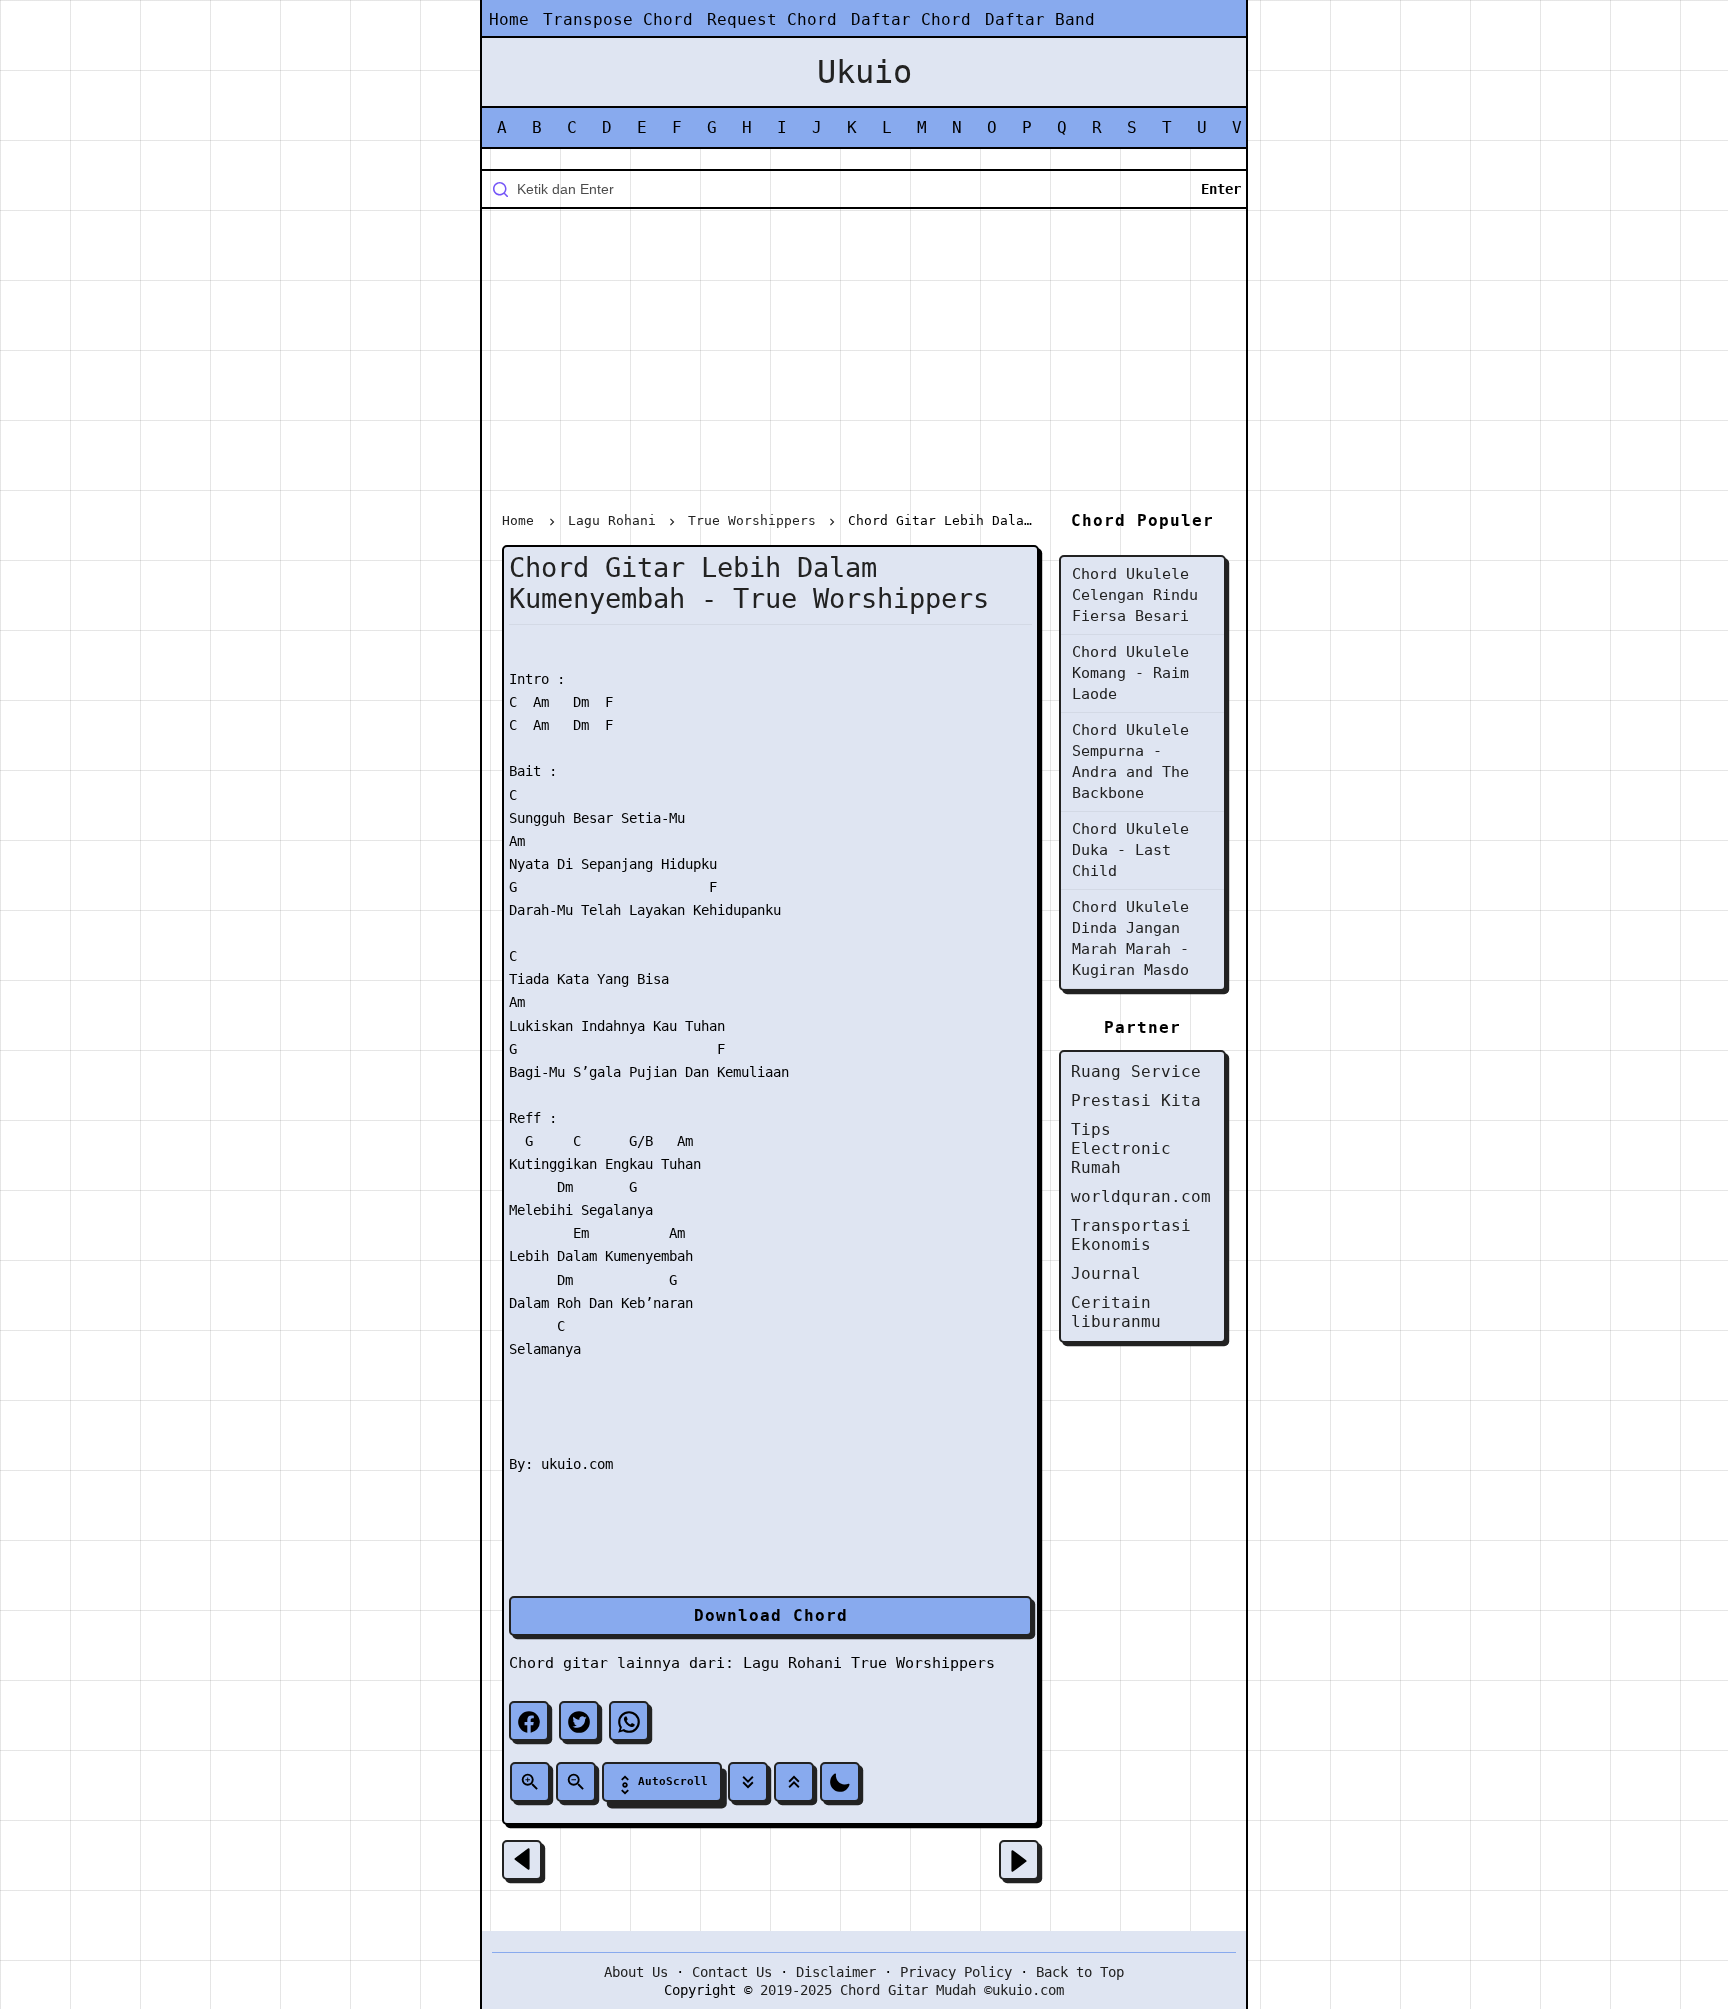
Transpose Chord (618, 19)
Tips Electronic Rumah (1121, 1148)
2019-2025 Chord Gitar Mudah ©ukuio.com (912, 1990)
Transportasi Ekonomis (1131, 1235)
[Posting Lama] (1019, 1860)
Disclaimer (836, 1972)
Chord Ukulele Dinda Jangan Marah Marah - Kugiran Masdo (1130, 938)
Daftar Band (1040, 19)
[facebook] (529, 1721)
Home (509, 19)
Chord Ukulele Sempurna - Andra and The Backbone (1130, 761)
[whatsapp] (629, 1721)
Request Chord (772, 19)
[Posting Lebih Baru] (522, 1860)
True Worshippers (923, 1663)
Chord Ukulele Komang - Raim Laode (1130, 673)
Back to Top (1080, 1972)
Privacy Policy (956, 1972)
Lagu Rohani (792, 1663)
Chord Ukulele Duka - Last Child (1130, 850)
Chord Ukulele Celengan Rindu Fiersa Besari (1135, 595)
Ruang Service (1136, 1071)
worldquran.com (1141, 1196)
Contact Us (732, 1972)
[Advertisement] (864, 364)
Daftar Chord (911, 19)
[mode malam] (840, 1782)
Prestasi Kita (1136, 1100)
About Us (636, 1972)
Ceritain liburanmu (1116, 1312)
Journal (1106, 1273)
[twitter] (579, 1721)
